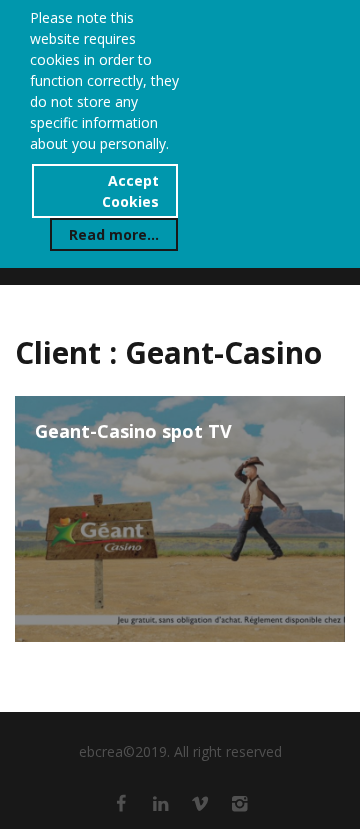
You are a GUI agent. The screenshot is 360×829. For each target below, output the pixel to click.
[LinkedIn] (160, 803)
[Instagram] (239, 803)
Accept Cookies (130, 191)
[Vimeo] (200, 803)
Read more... (114, 234)
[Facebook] (121, 803)
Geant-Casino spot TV (133, 432)
